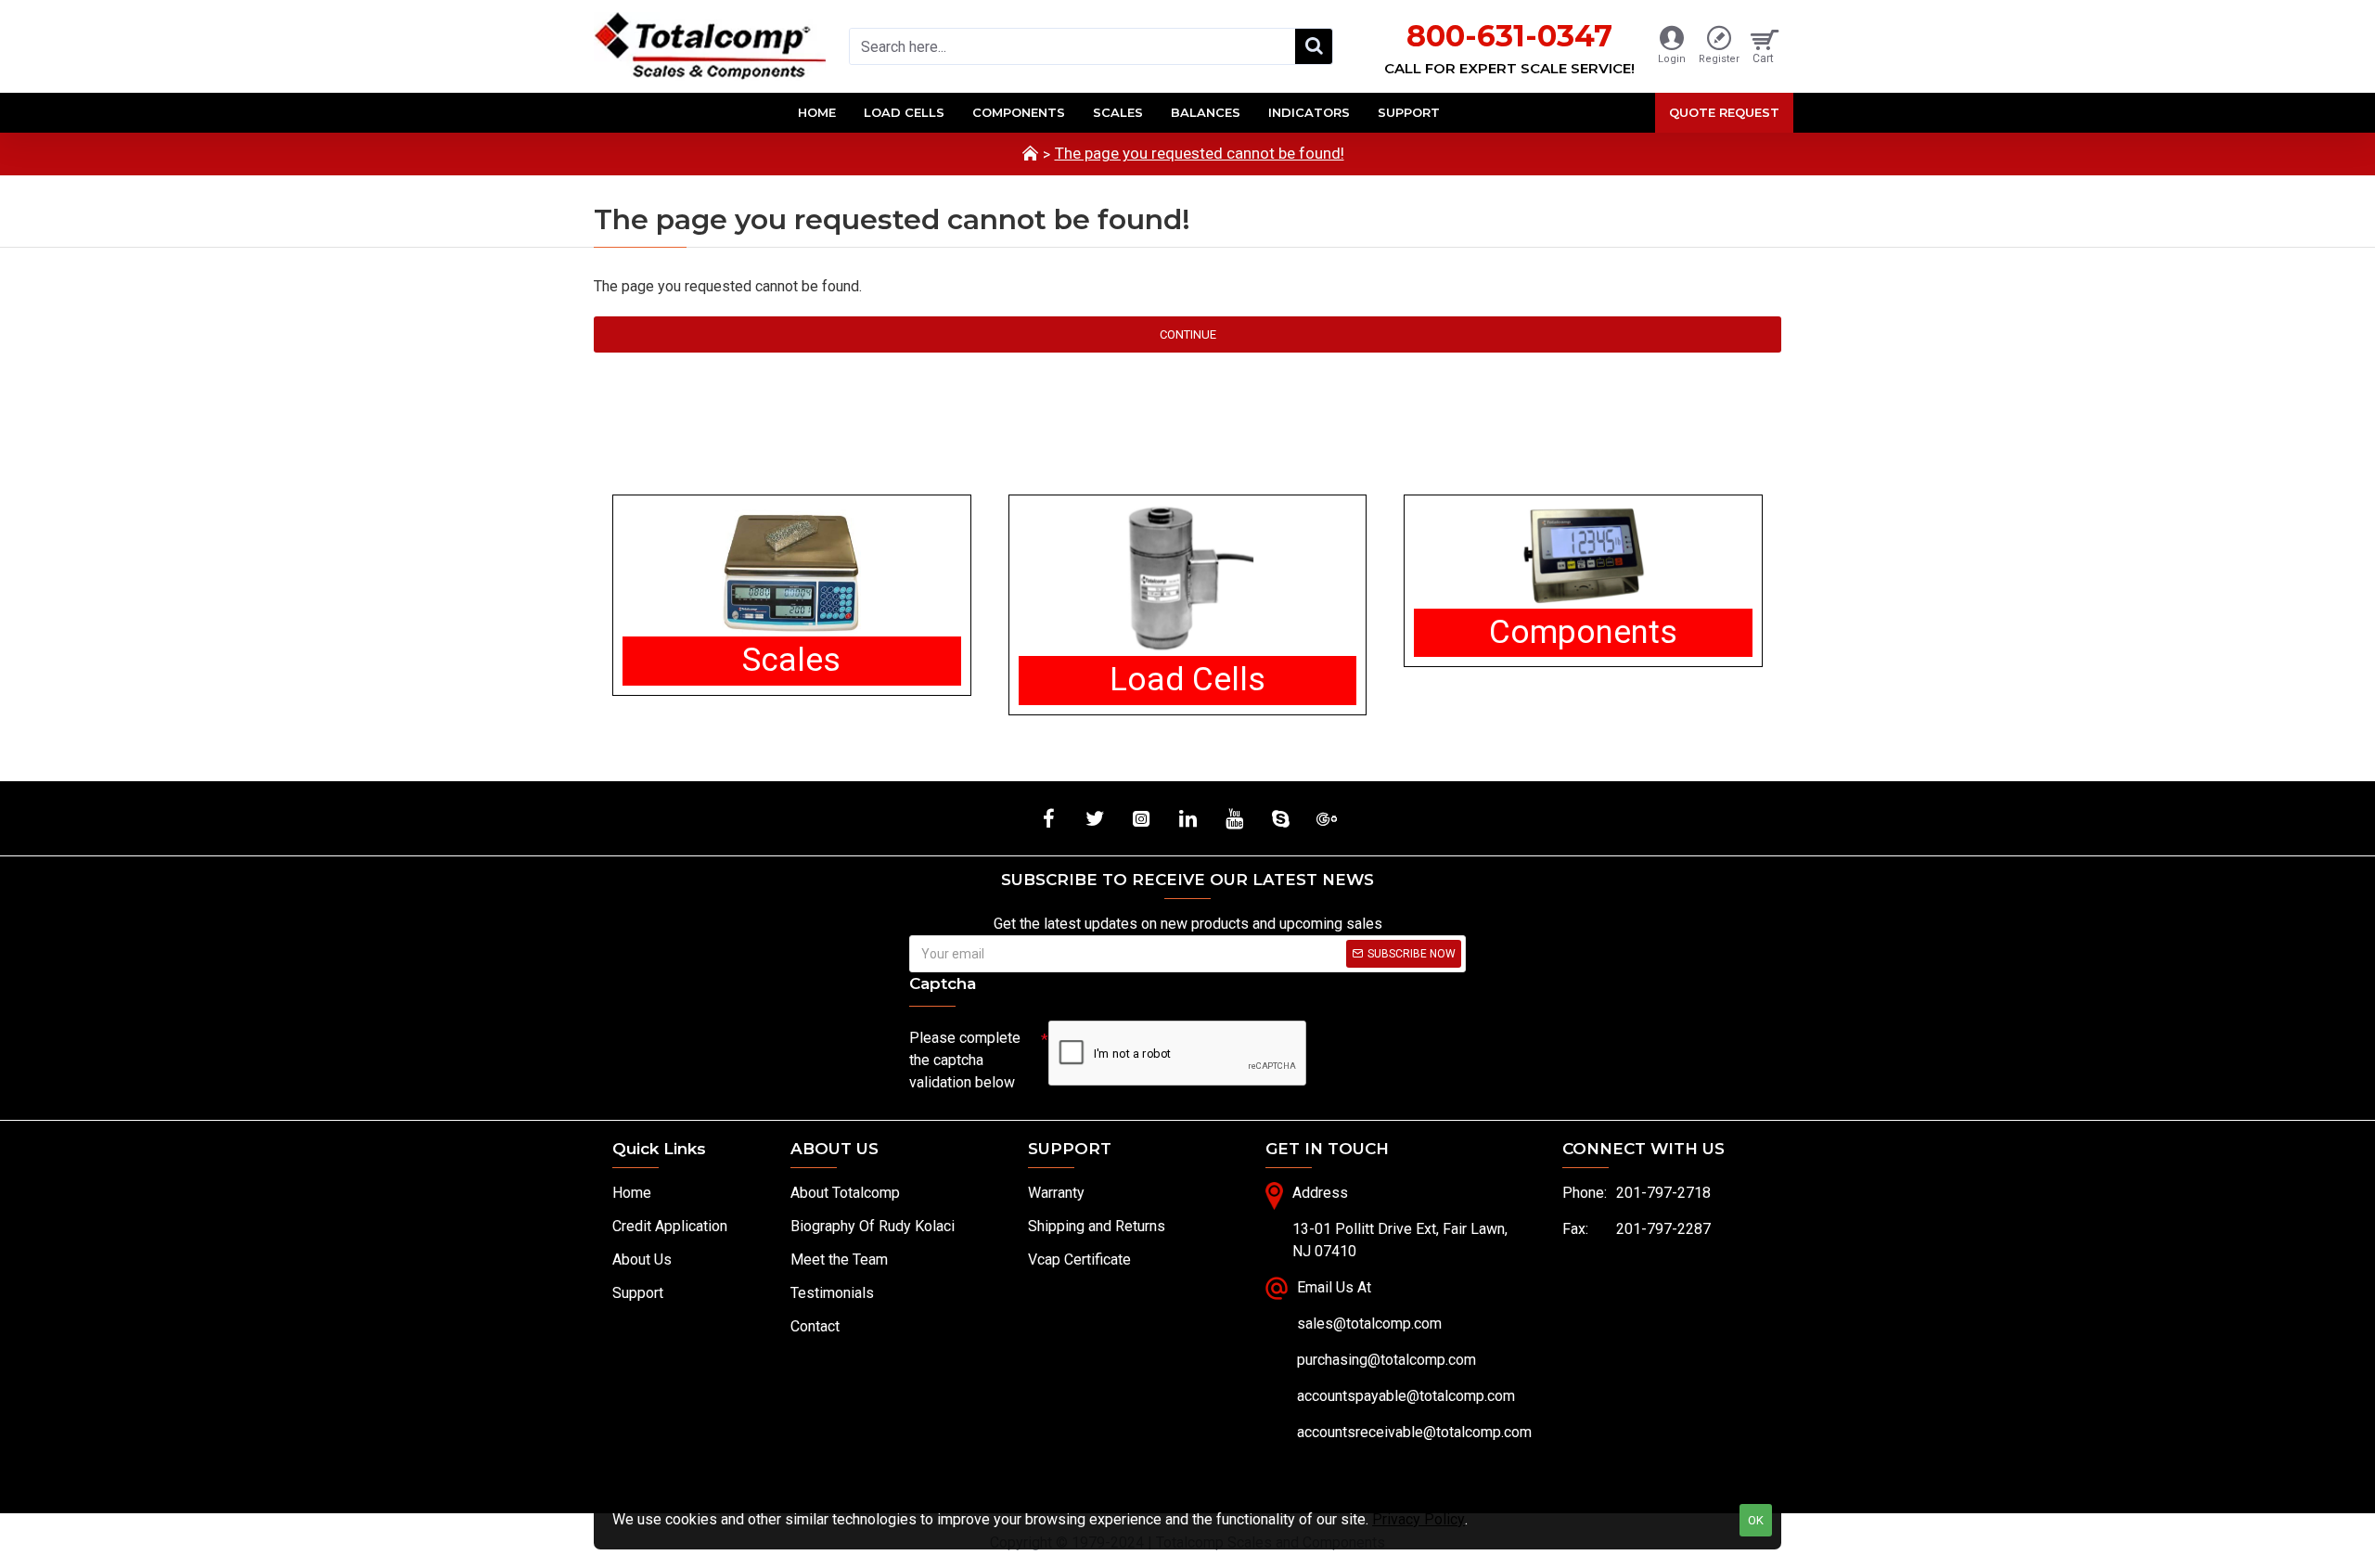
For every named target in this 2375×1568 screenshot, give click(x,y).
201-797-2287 (1663, 1229)
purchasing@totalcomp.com (1386, 1360)
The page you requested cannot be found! (1200, 153)
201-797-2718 (1663, 1193)
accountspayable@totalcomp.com (1406, 1396)
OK (1756, 1520)
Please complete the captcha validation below (965, 1060)
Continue (1188, 334)
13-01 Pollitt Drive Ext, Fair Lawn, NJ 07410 (1400, 1240)
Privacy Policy (1419, 1519)
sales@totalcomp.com (1369, 1324)
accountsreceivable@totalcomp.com (1414, 1432)
